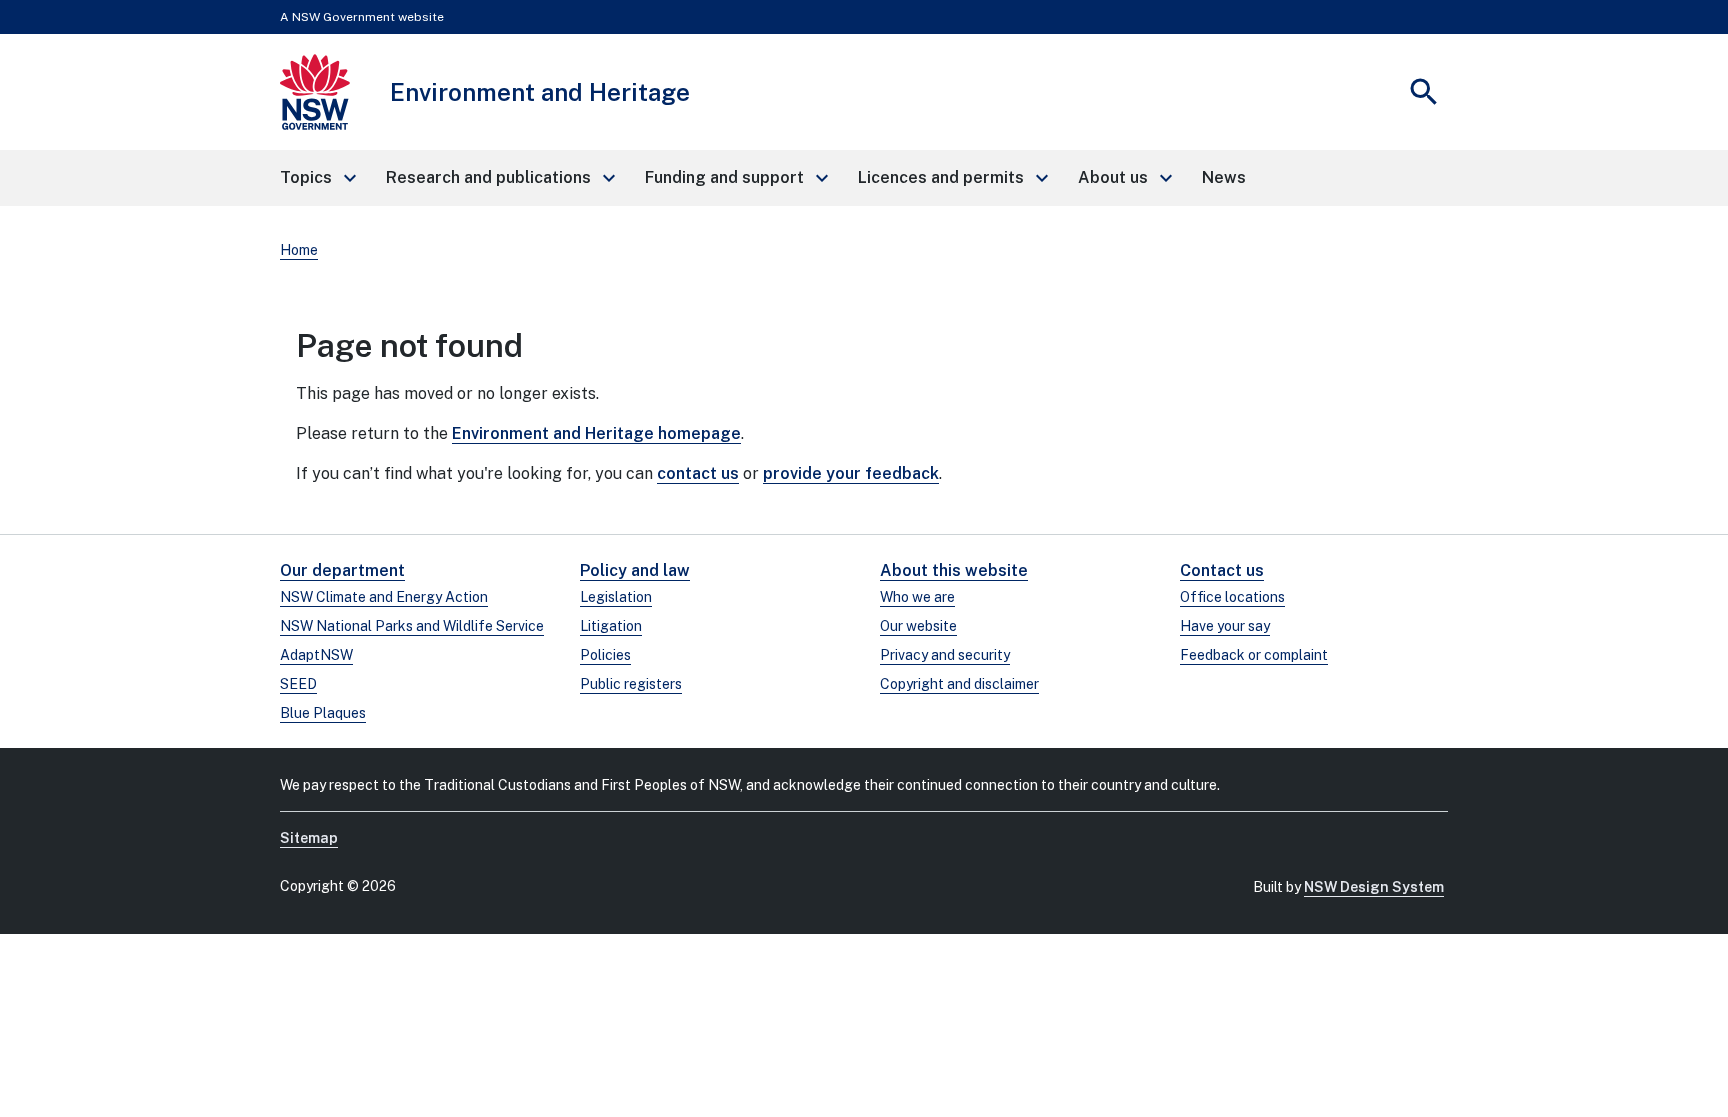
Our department (342, 570)
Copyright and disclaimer (959, 684)
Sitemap (309, 838)
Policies (605, 655)
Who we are (917, 597)
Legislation (616, 597)
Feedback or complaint (1254, 655)
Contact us (1222, 570)
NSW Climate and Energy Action (384, 597)
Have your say (1225, 626)
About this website (954, 570)
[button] (317, 178)
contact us (698, 473)
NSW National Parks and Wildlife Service (412, 626)
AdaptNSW (316, 655)
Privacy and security (945, 655)
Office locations (1232, 597)
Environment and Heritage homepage (596, 433)
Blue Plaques (323, 713)
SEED (298, 684)
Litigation (611, 626)
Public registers (631, 684)
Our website (918, 626)
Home (299, 250)
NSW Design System (1374, 887)
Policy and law (635, 570)
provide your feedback (851, 473)
